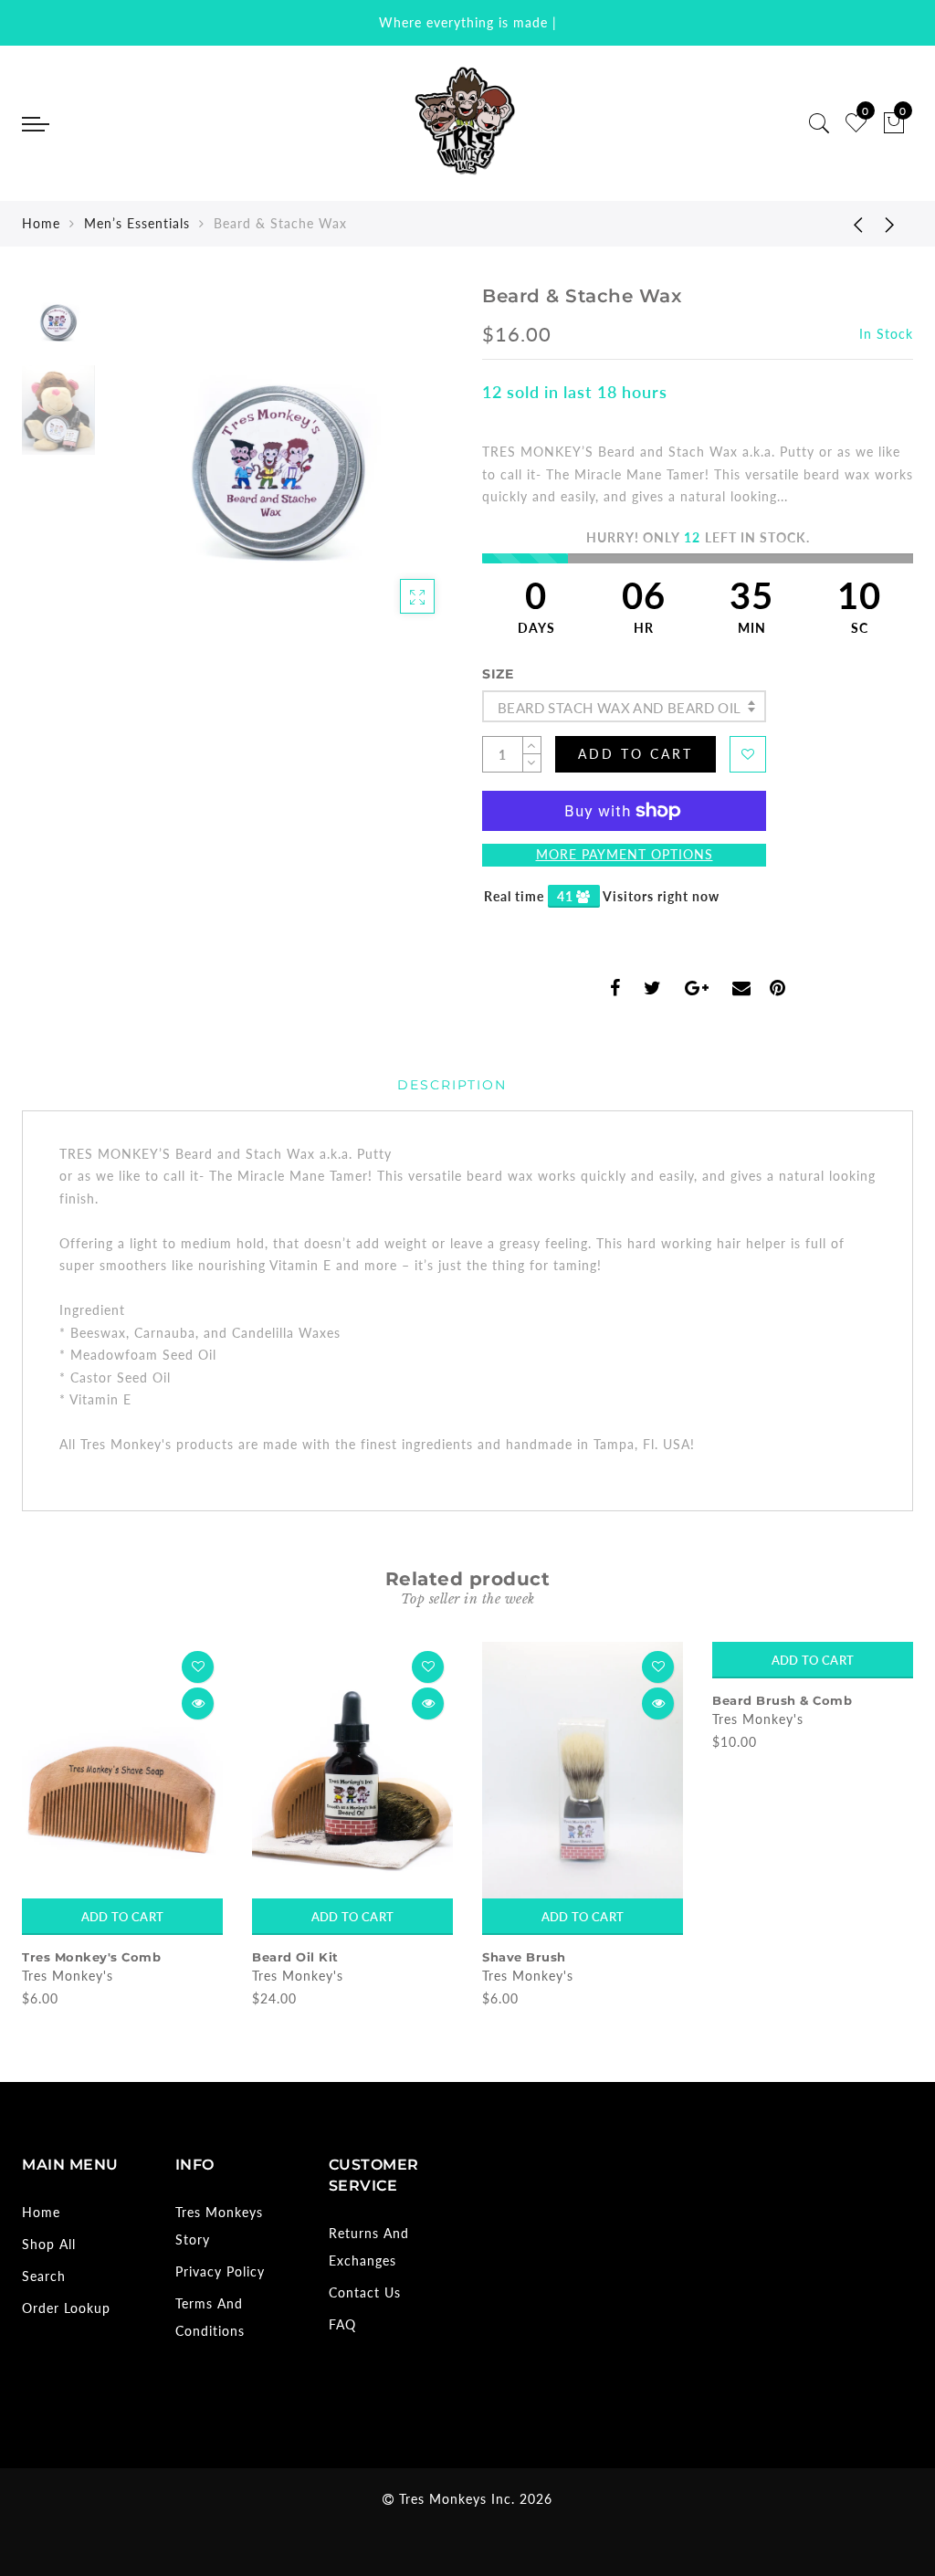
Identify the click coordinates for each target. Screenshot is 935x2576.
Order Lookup (66, 2308)
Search (44, 2276)
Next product (890, 224)
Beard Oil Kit (65, 1957)
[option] (278, 457)
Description (452, 1085)
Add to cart (122, 1917)
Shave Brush (294, 1957)
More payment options (625, 854)
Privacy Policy (220, 2271)
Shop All (49, 2244)
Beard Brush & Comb (552, 1700)
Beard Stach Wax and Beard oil (620, 708)
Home (41, 223)
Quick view (198, 1703)
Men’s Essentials (137, 223)
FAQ (342, 2324)
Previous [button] (137, 468)
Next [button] (396, 468)
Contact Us (365, 2292)
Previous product (845, 224)
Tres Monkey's (68, 1976)
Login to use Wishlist (748, 754)
